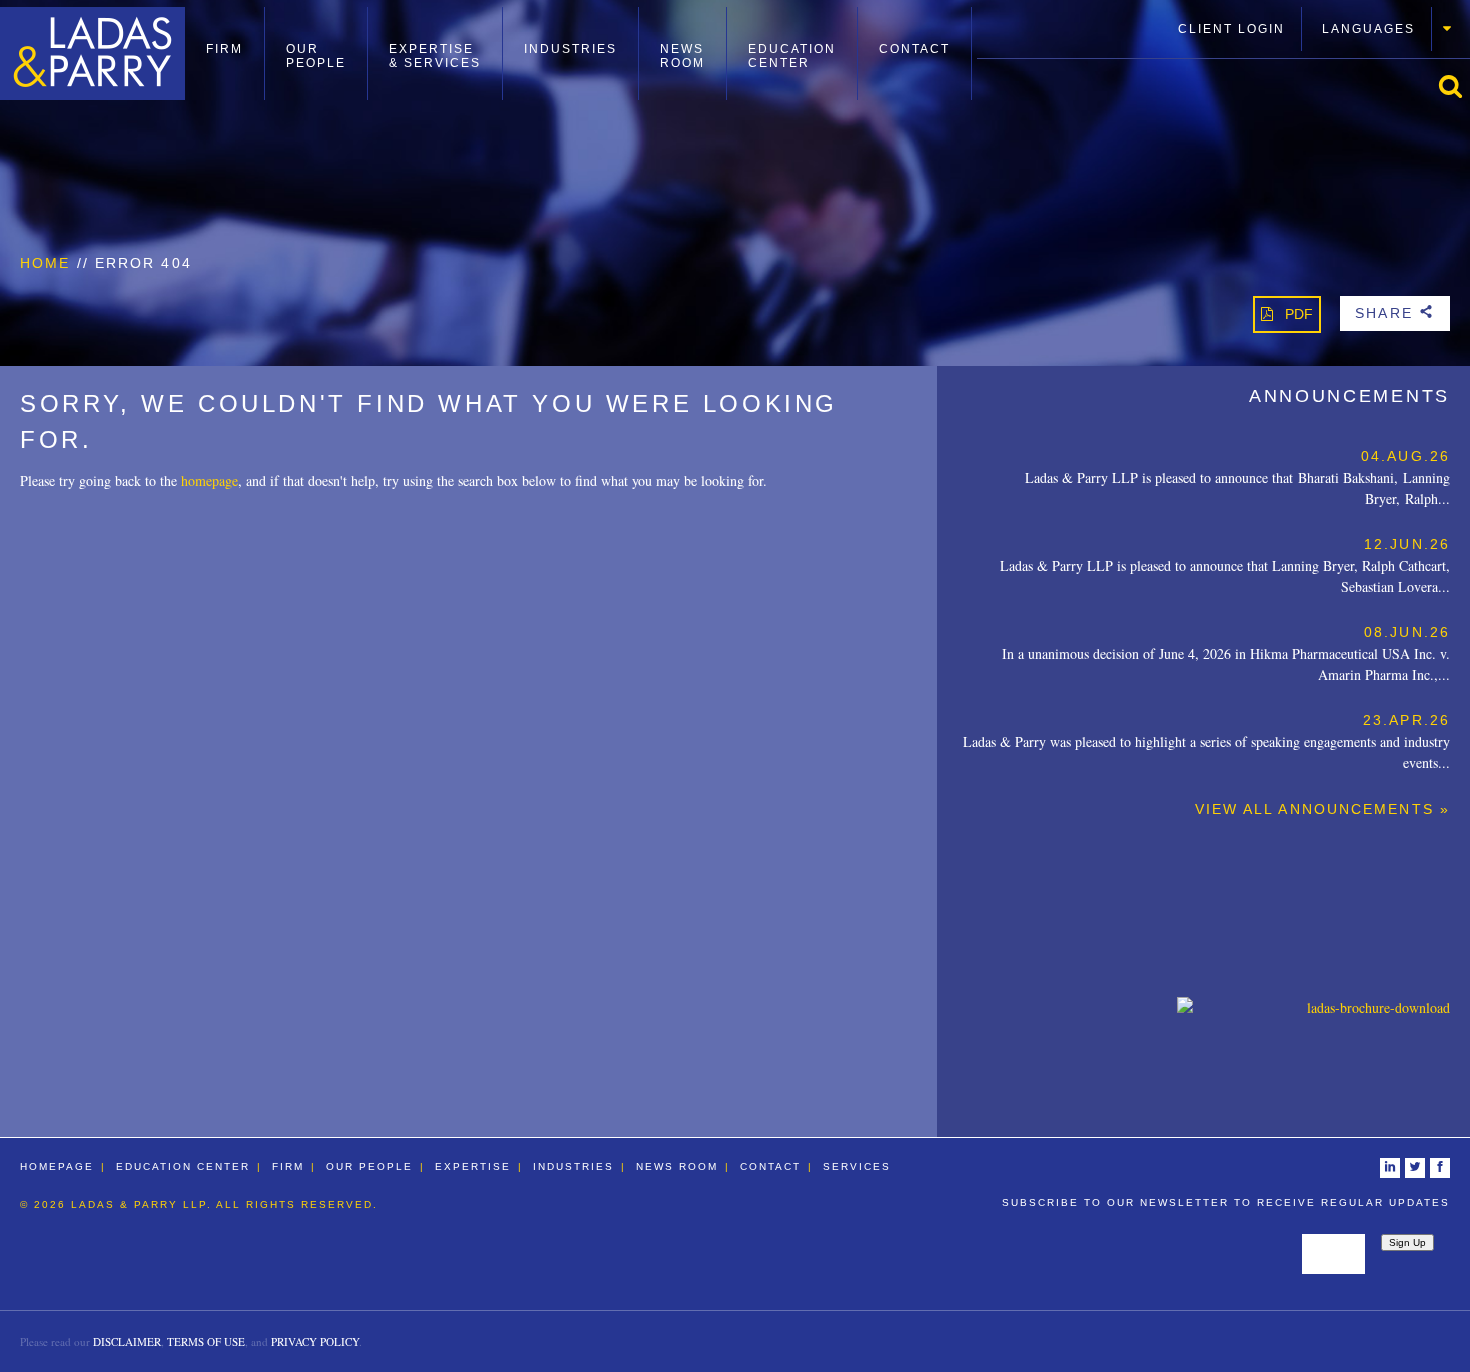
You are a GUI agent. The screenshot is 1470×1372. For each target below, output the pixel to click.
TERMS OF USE (206, 1341)
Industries (570, 49)
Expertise (473, 1166)
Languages (1368, 29)
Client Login (1231, 29)
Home (45, 263)
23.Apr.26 (1406, 720)
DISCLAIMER (127, 1341)
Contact (914, 49)
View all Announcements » (1322, 809)
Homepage (57, 1166)
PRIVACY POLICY (315, 1341)
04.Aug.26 (1405, 456)
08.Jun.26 (1407, 632)
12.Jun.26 (1407, 544)
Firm (224, 49)
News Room (682, 56)
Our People (316, 56)
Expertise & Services (435, 56)
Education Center (792, 56)
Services (857, 1166)
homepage (209, 480)
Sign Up (1407, 1242)
